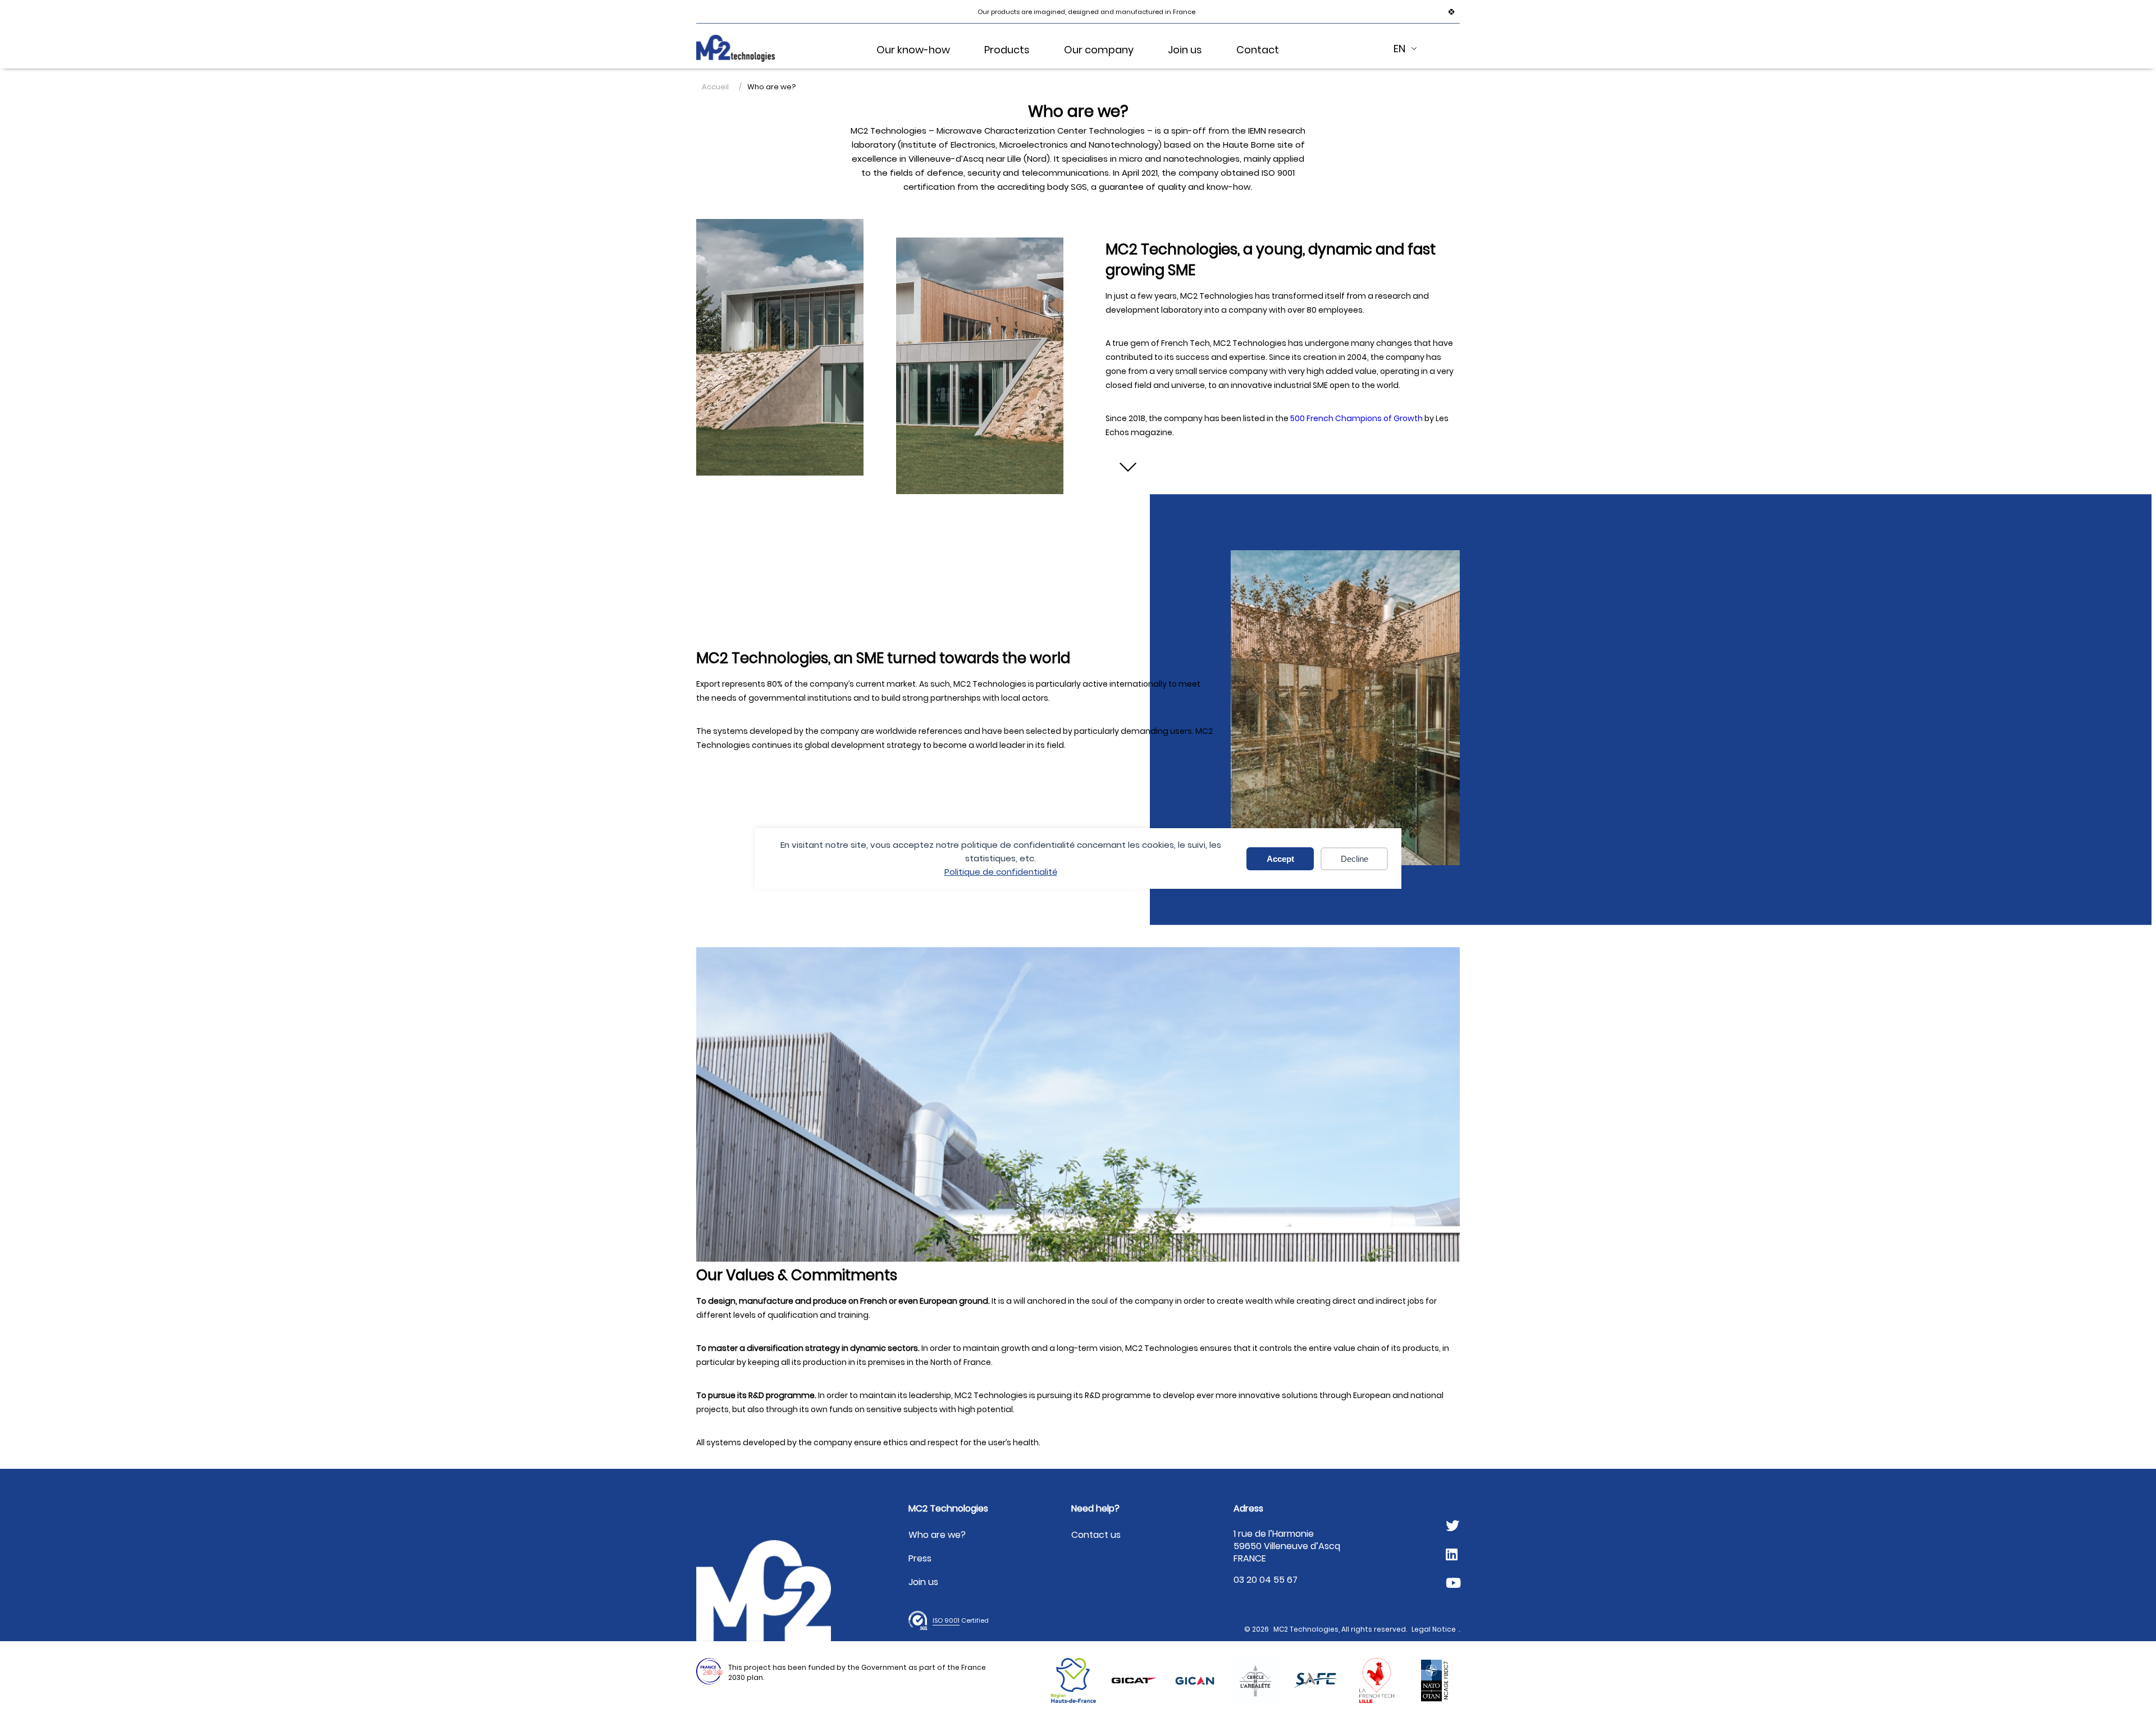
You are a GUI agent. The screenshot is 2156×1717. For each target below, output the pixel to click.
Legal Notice (1434, 1629)
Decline (1355, 859)
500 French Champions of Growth (1356, 418)
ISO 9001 (946, 1620)
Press (920, 1558)
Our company (1099, 50)
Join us (1185, 50)
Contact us (1096, 1535)
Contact (1258, 50)
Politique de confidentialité (1001, 872)
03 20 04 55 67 (1266, 1580)
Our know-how (913, 50)
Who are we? (937, 1535)
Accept (1280, 859)
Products (1007, 50)
